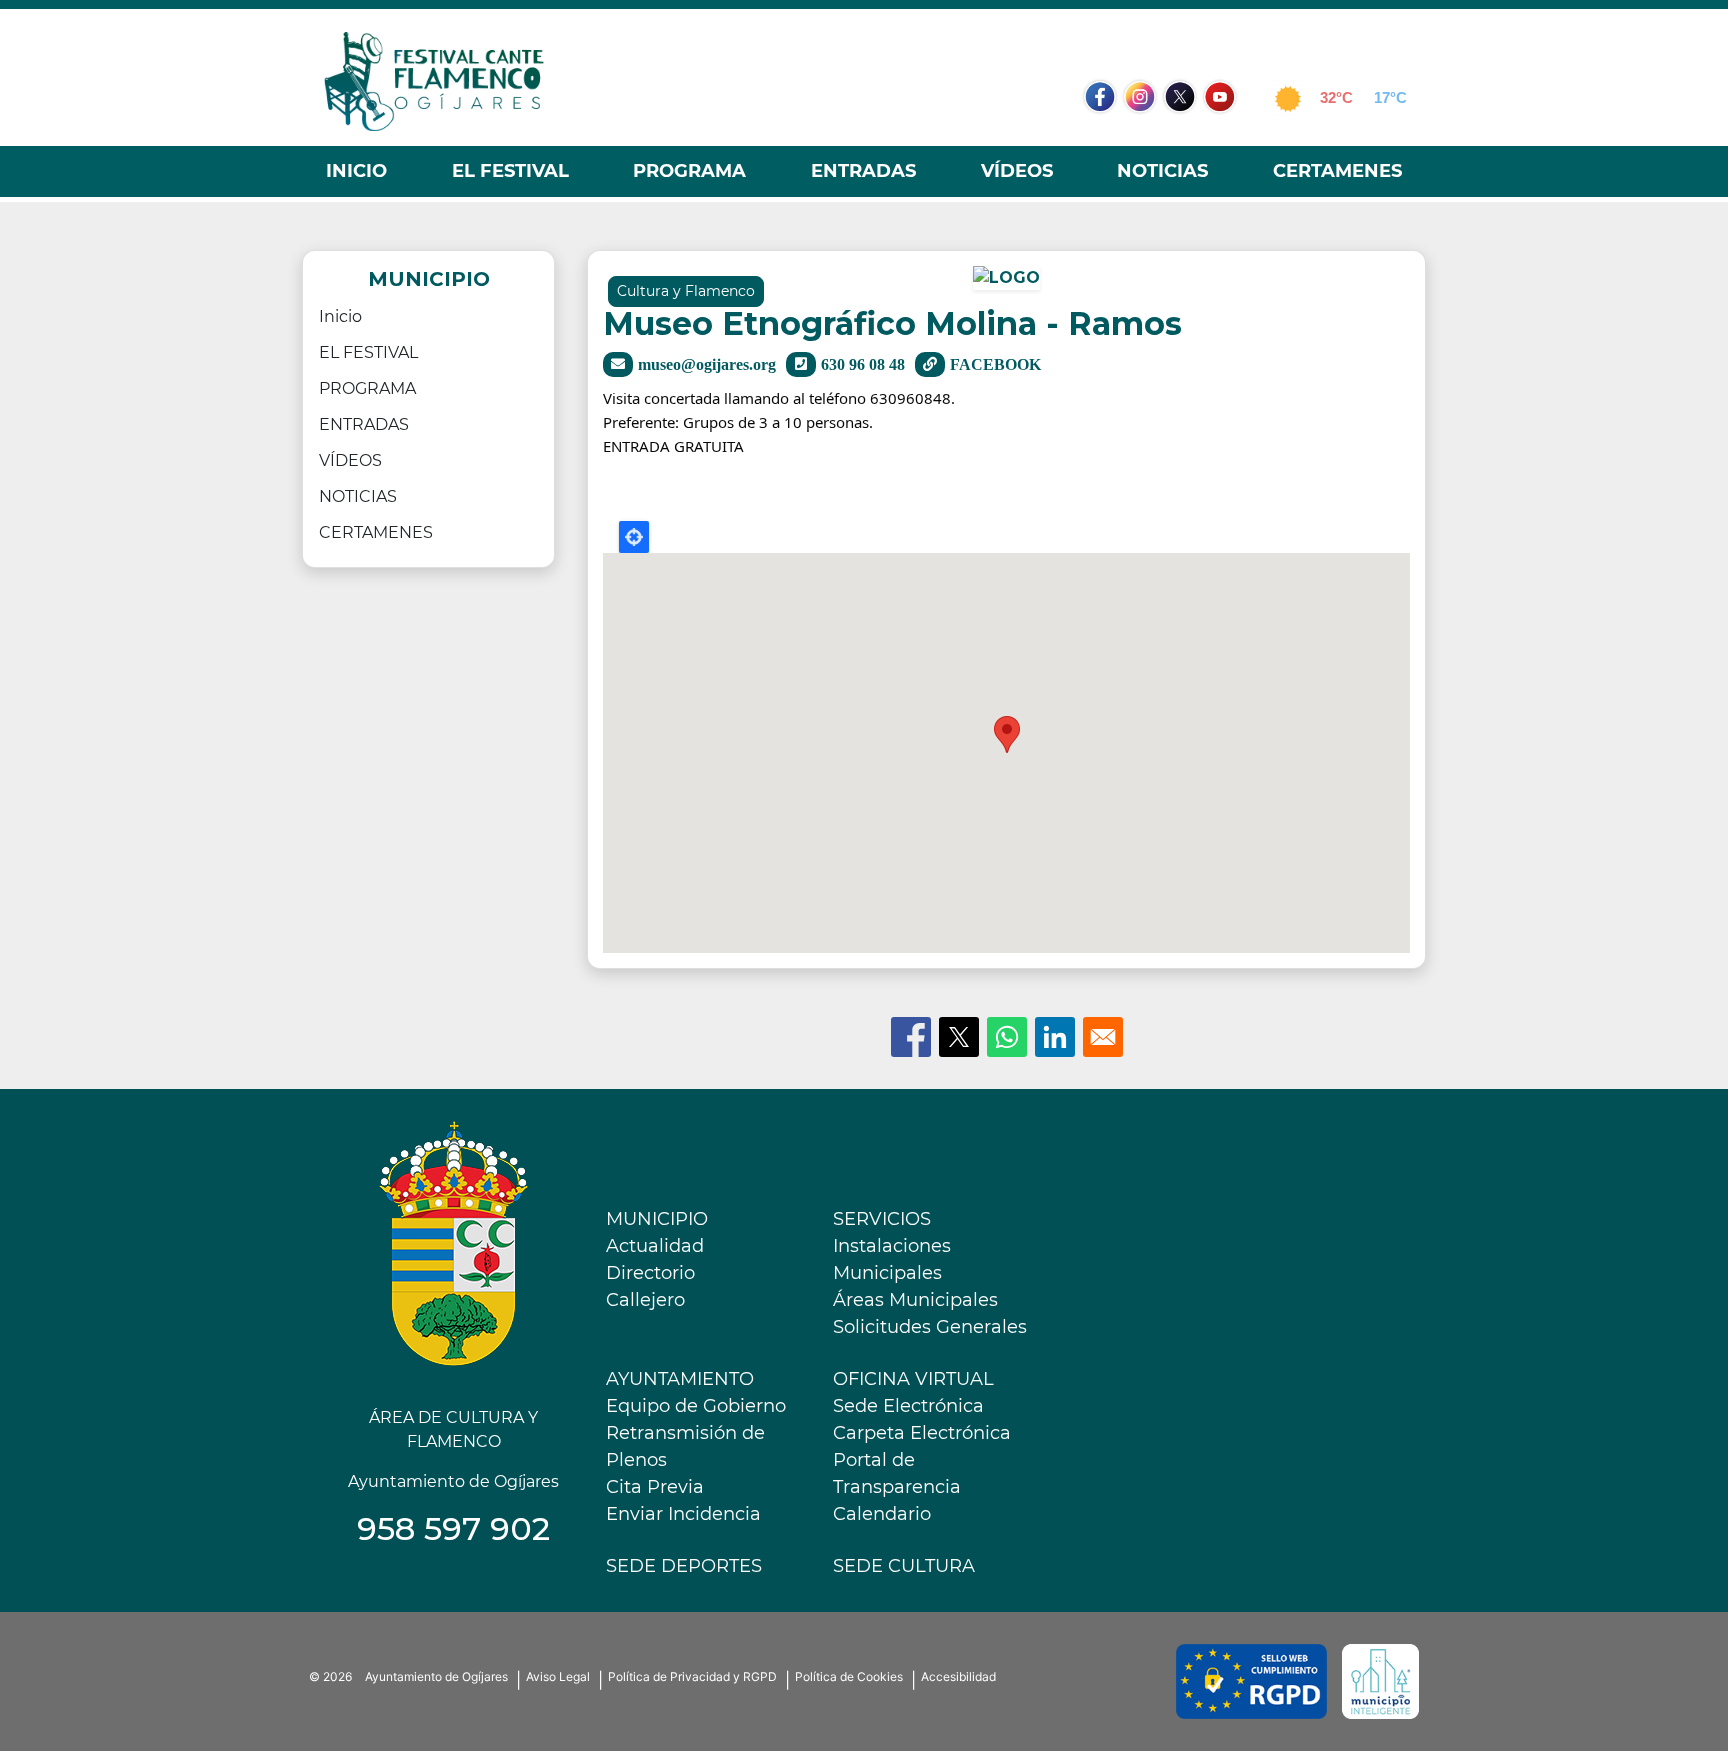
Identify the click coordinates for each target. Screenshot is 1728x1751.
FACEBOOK (995, 364)
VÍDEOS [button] (1017, 171)
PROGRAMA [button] (689, 171)
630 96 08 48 (863, 364)
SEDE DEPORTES (684, 1566)
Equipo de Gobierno (696, 1406)
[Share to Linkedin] (1055, 1037)
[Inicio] (434, 81)
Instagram (1150, 135)
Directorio (650, 1273)
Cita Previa (655, 1487)
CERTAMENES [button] (1337, 171)
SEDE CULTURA (904, 1566)
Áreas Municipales (915, 1300)
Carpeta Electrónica (922, 1433)
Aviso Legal (558, 1676)
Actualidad (655, 1246)
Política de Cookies (849, 1676)
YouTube (1230, 135)
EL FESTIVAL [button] (510, 171)
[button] (1006, 284)
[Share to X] (959, 1037)
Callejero (645, 1300)
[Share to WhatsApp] (1007, 1037)
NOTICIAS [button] (1162, 171)
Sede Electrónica (908, 1406)
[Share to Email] (1103, 1037)
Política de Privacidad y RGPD (692, 1676)
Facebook (1110, 135)
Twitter (1181, 135)
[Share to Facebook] (911, 1037)
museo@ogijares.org (707, 364)
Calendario (882, 1514)
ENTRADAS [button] (863, 171)
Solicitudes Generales (930, 1327)
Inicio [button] (356, 171)
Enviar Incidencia (683, 1514)
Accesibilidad (958, 1676)
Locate (634, 537)
